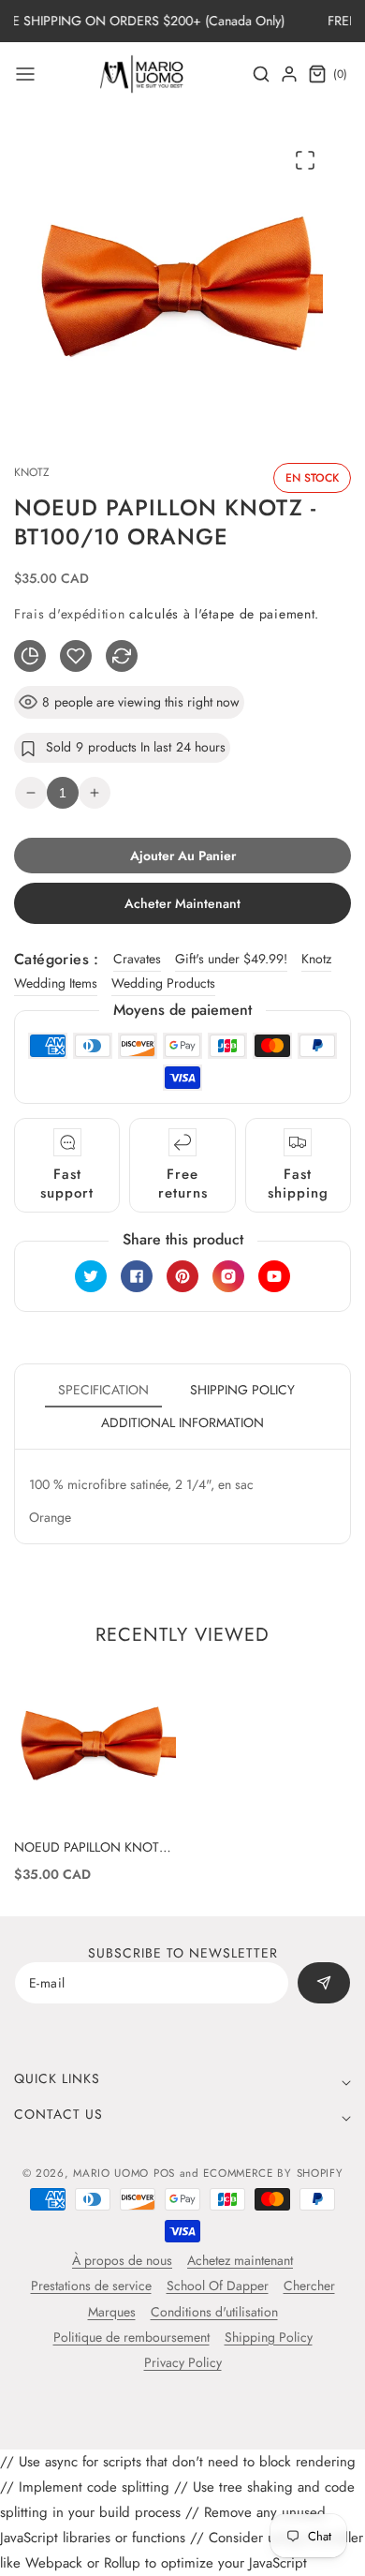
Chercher (309, 2286)
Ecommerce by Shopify (273, 2173)
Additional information (182, 1422)
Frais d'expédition (70, 614)
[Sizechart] (30, 656)
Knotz (316, 959)
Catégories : (57, 959)
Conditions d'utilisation (214, 2312)
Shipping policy (242, 1390)
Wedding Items (56, 983)
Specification (103, 1390)
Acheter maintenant (182, 903)
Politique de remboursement (131, 2337)
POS (164, 2173)
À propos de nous (122, 2260)
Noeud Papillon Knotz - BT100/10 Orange (94, 1847)
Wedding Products (163, 983)
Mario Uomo (111, 2173)
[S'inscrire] (324, 1983)
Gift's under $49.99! (231, 959)
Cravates (137, 959)
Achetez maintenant (240, 2260)
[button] (25, 74)
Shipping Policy (269, 2337)
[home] (182, 2553)
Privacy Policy (183, 2362)
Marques (112, 2312)
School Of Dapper (218, 2286)
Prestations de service (91, 2286)
